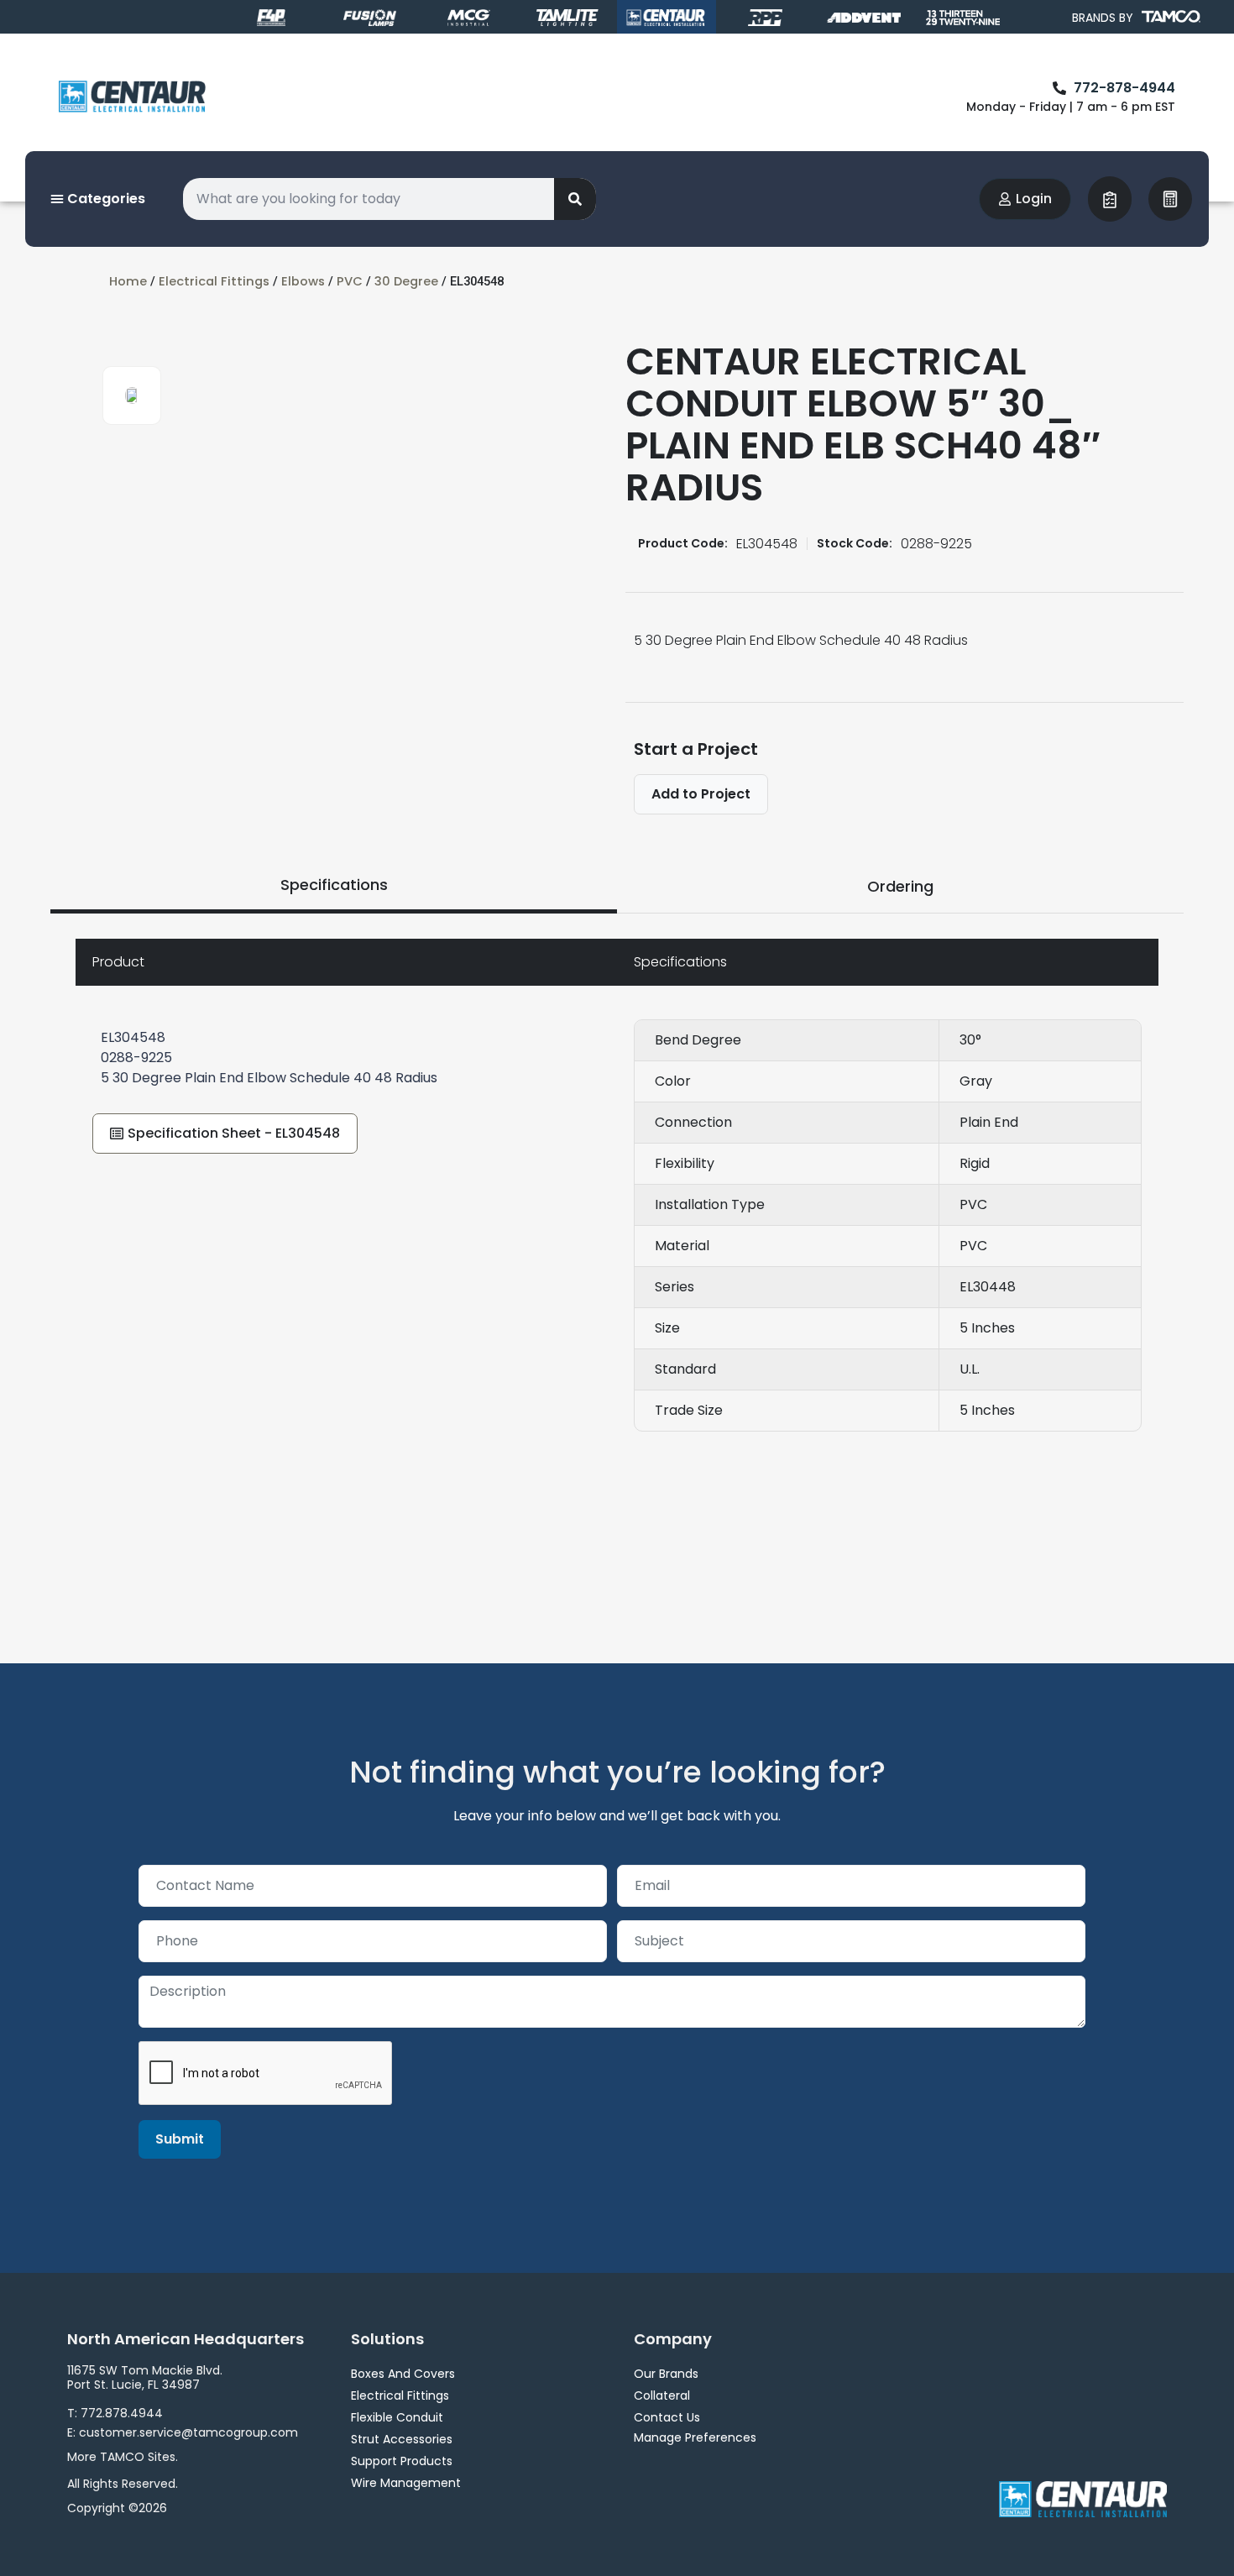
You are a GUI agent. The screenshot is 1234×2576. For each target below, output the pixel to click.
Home (128, 281)
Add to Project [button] (701, 794)
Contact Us (667, 2417)
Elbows (303, 281)
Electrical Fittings (214, 281)
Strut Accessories (402, 2439)
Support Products (402, 2461)
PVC (350, 281)
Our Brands (666, 2374)
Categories (105, 199)
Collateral (662, 2395)
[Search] (575, 199)
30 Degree (406, 281)
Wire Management (406, 2483)
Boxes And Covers (403, 2374)
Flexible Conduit (397, 2417)
